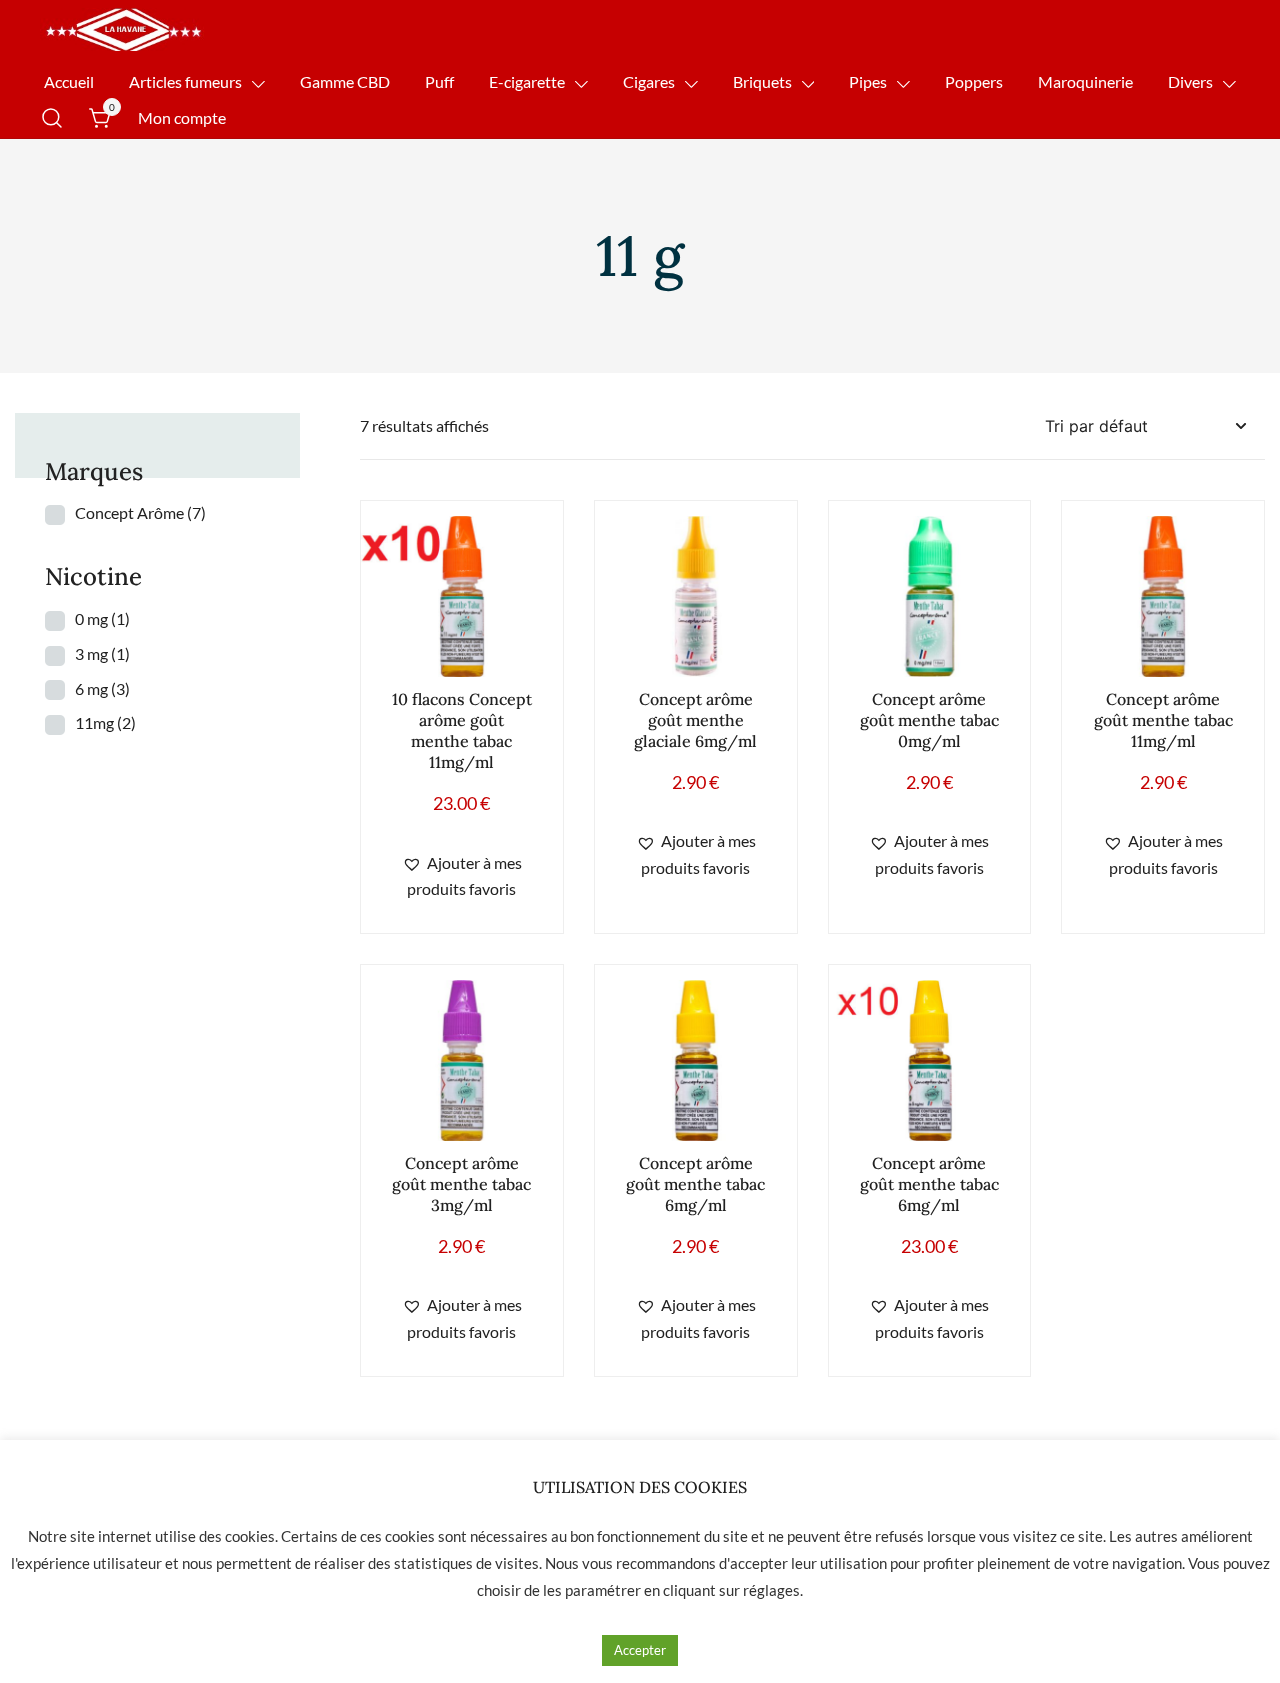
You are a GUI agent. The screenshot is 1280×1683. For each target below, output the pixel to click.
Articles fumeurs (185, 81)
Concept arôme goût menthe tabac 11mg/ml (1163, 720)
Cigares (649, 81)
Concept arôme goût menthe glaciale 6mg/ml (695, 720)
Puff (439, 81)
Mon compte (182, 117)
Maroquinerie (1085, 81)
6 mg (102, 688)
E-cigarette (527, 81)
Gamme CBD (345, 81)
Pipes (868, 81)
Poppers (974, 81)
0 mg (102, 618)
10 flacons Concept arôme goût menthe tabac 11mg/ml (462, 730)
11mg (105, 722)
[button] (462, 877)
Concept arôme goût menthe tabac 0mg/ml (929, 720)
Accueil (69, 81)
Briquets (762, 81)
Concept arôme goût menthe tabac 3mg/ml (461, 1184)
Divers (1190, 81)
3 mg (102, 653)
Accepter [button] (640, 1650)
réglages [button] (771, 1590)
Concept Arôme (140, 512)
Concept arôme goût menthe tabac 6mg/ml (695, 1184)
